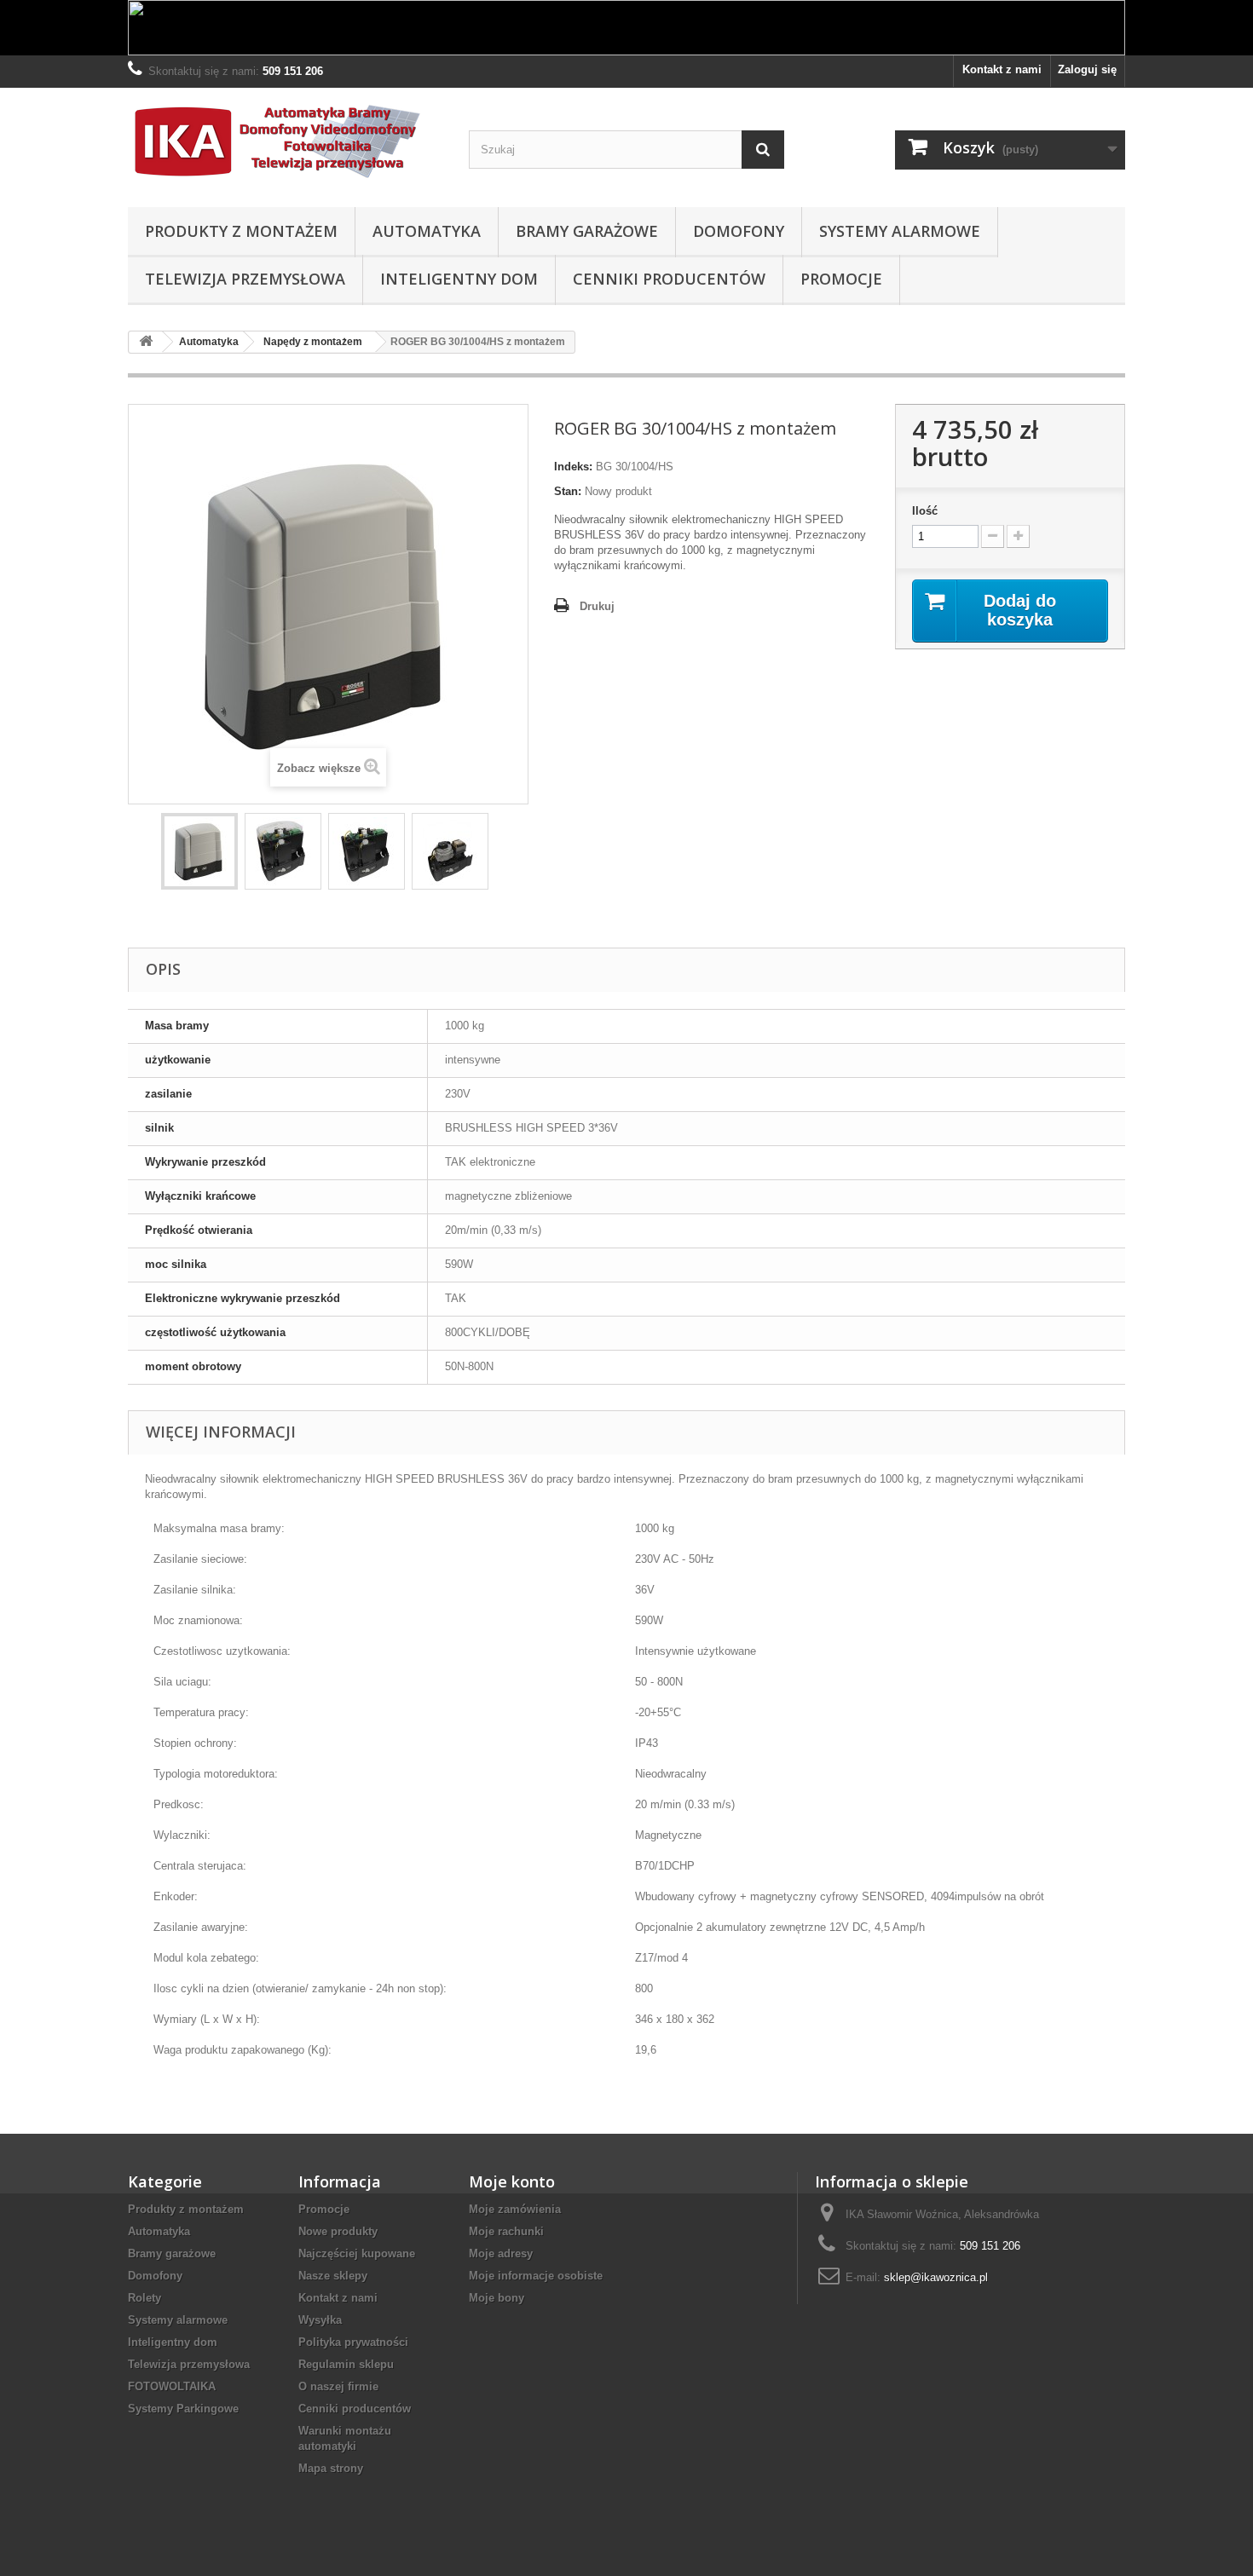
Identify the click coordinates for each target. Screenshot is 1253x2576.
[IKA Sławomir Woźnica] (286, 143)
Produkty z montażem (241, 231)
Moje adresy (501, 2253)
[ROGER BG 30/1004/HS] (199, 851)
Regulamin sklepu (346, 2364)
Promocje (841, 279)
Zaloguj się (1087, 69)
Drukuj (597, 606)
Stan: (568, 491)
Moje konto (512, 2181)
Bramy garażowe (587, 231)
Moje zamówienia (515, 2209)
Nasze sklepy (333, 2276)
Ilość (925, 511)
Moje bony (497, 2298)
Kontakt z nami (1002, 69)
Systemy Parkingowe (183, 2409)
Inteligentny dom (459, 279)
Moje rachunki (506, 2231)
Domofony (739, 231)
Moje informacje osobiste (536, 2276)
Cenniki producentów (669, 279)
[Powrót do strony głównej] (146, 342)
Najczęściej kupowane (357, 2253)
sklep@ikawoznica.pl (936, 2277)
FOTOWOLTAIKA (172, 2386)
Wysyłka (320, 2320)
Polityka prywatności (353, 2342)
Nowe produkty (338, 2231)
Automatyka (427, 231)
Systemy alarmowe (900, 231)
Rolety (144, 2298)
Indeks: (573, 467)
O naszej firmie (338, 2386)
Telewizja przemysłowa (245, 279)
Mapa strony (331, 2468)
